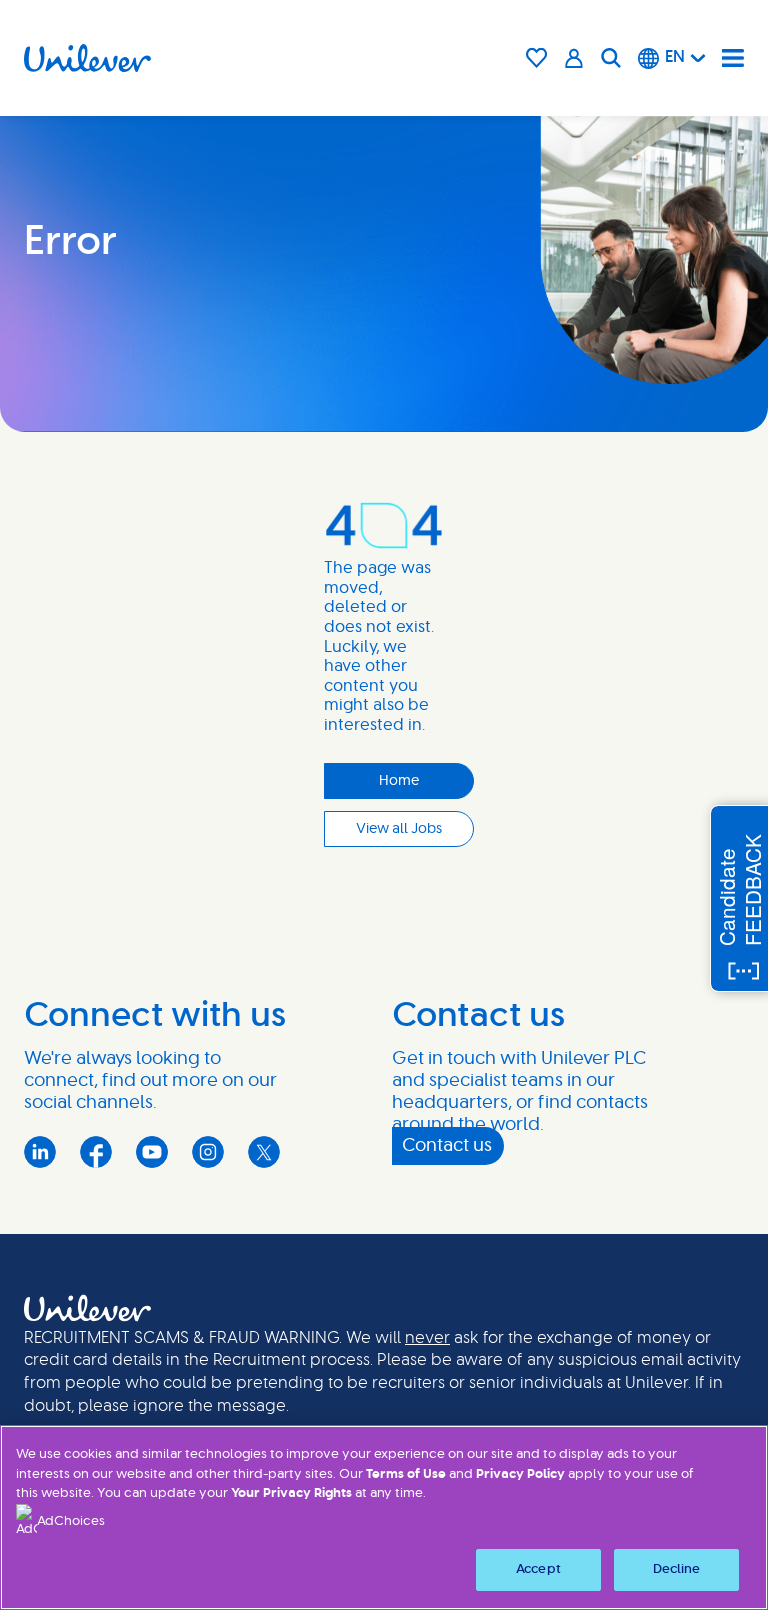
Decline (677, 1569)
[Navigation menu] (733, 58)
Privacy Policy (520, 1474)
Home (399, 781)
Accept (538, 1569)
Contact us (447, 1146)
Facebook (96, 1152)
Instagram (208, 1152)
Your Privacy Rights (291, 1493)
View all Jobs (399, 829)
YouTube (152, 1152)
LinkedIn (40, 1152)
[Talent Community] (574, 58)
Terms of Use (406, 1474)
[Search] (611, 58)
